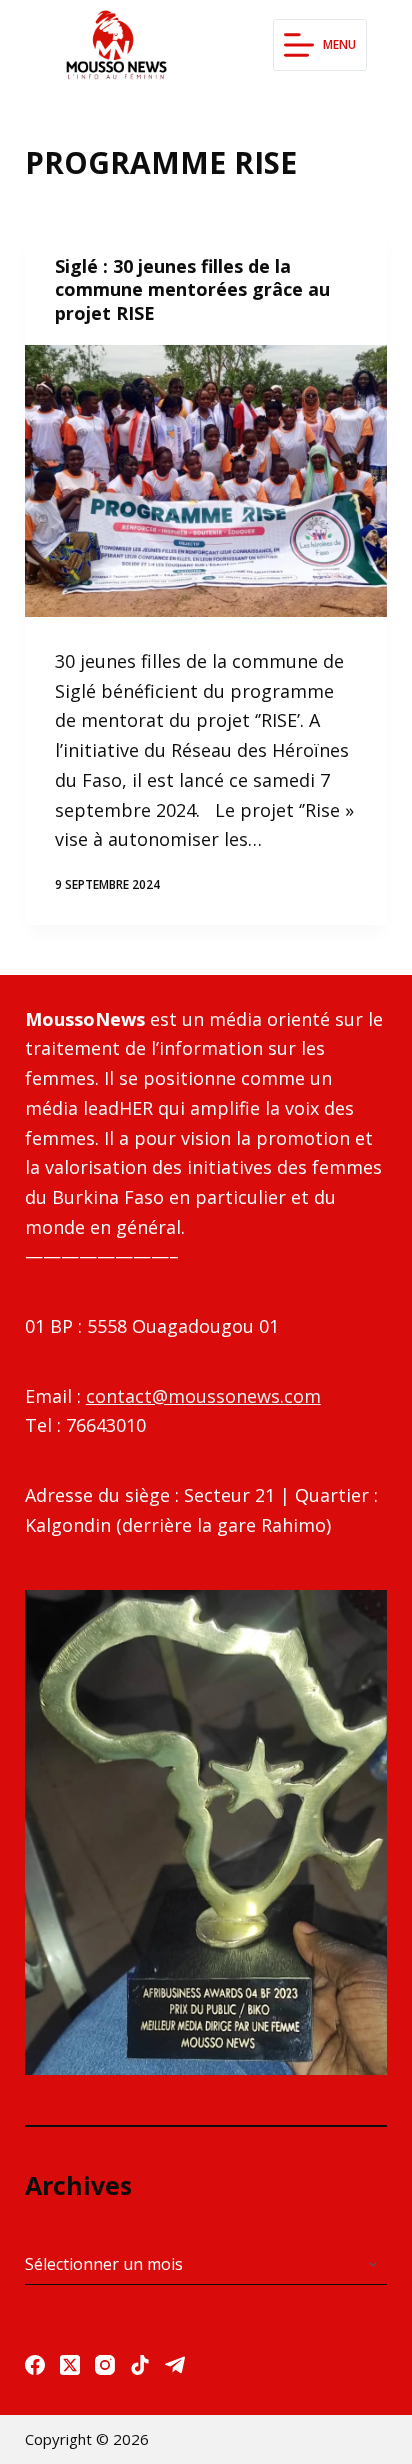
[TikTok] (140, 2365)
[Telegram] (175, 2365)
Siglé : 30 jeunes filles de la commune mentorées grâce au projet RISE (192, 289)
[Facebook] (35, 2365)
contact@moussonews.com (203, 1396)
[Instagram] (105, 2365)
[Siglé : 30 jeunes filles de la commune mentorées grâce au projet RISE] (206, 481)
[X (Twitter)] (70, 2365)
